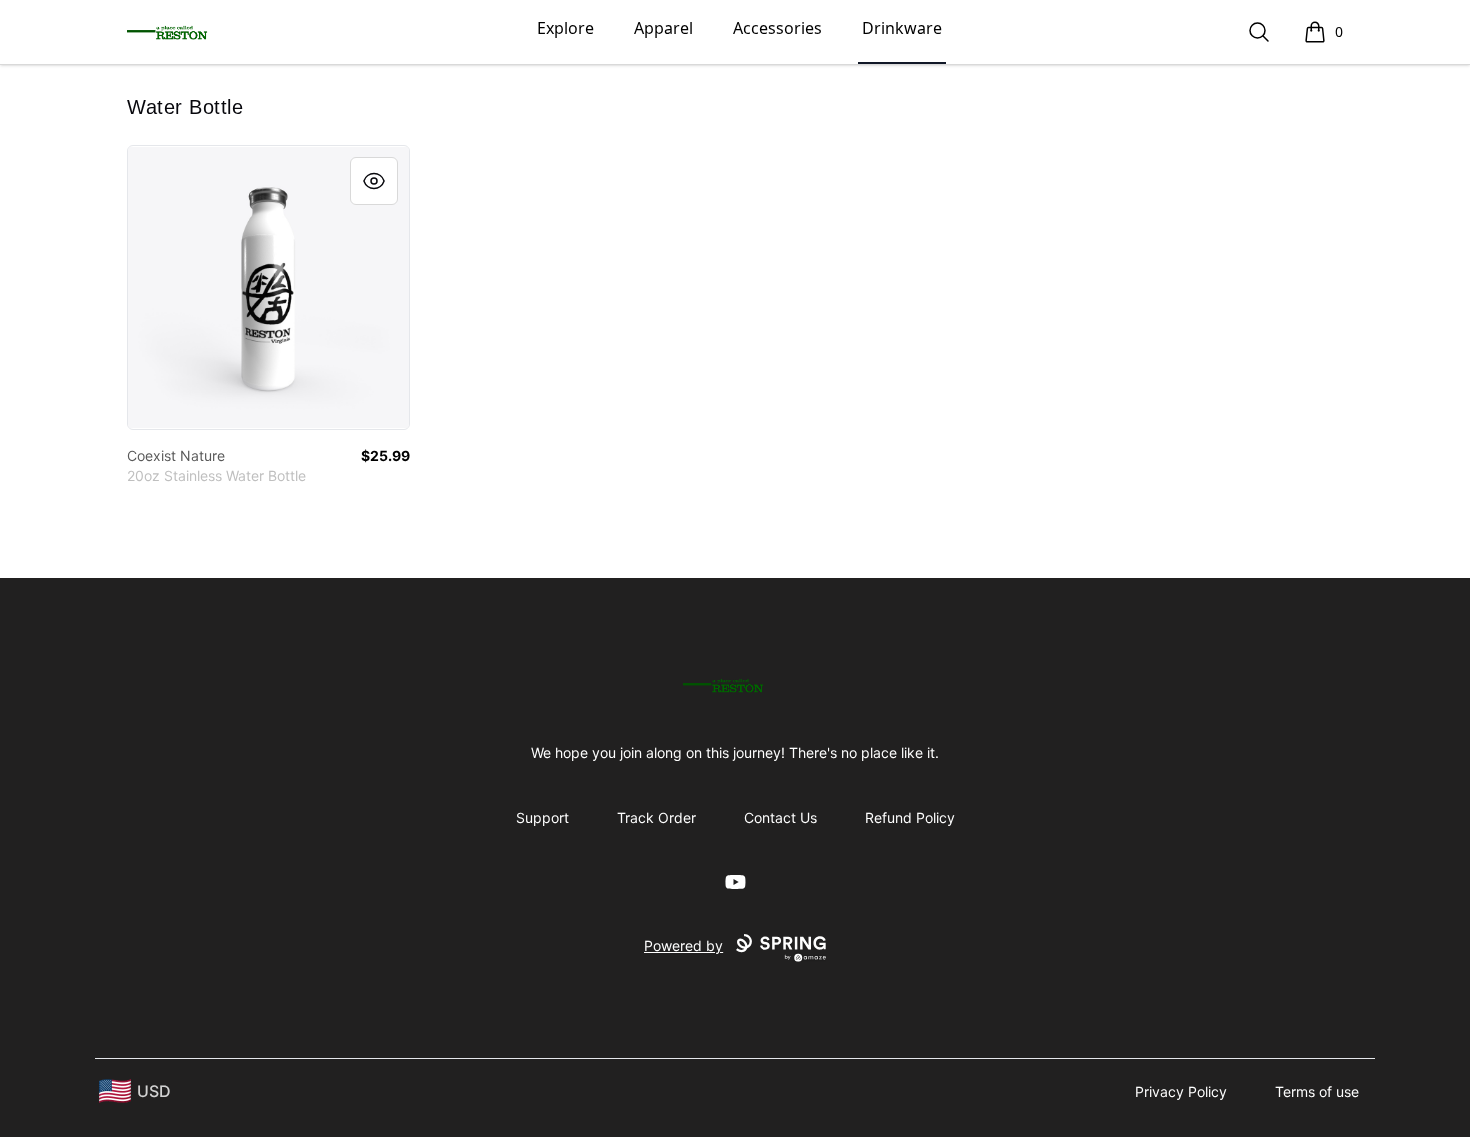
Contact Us (780, 817)
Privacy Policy (1181, 1091)
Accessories (777, 28)
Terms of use (1317, 1091)
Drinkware (902, 28)
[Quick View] (374, 181)
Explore (565, 28)
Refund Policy (910, 817)
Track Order (656, 817)
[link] (268, 287)
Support (542, 817)
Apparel (663, 28)
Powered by (683, 945)
